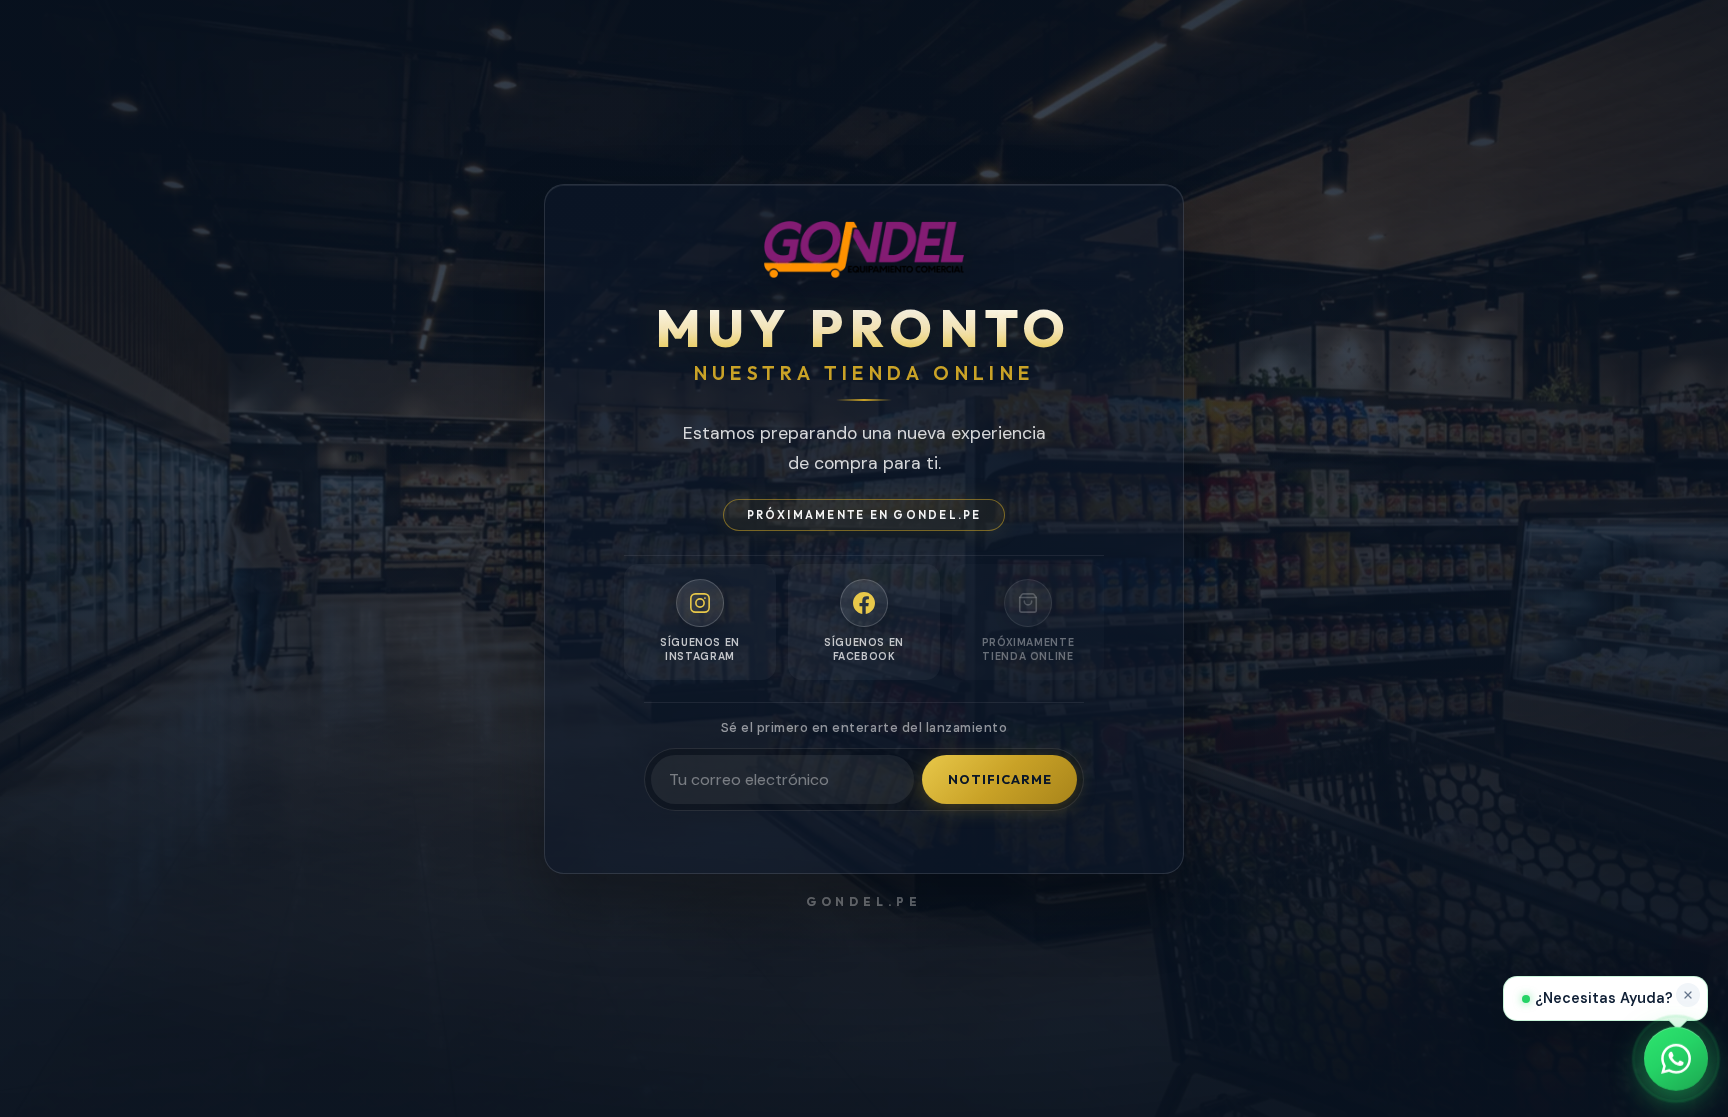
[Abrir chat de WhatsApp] (1676, 1063)
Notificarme (1000, 779)
